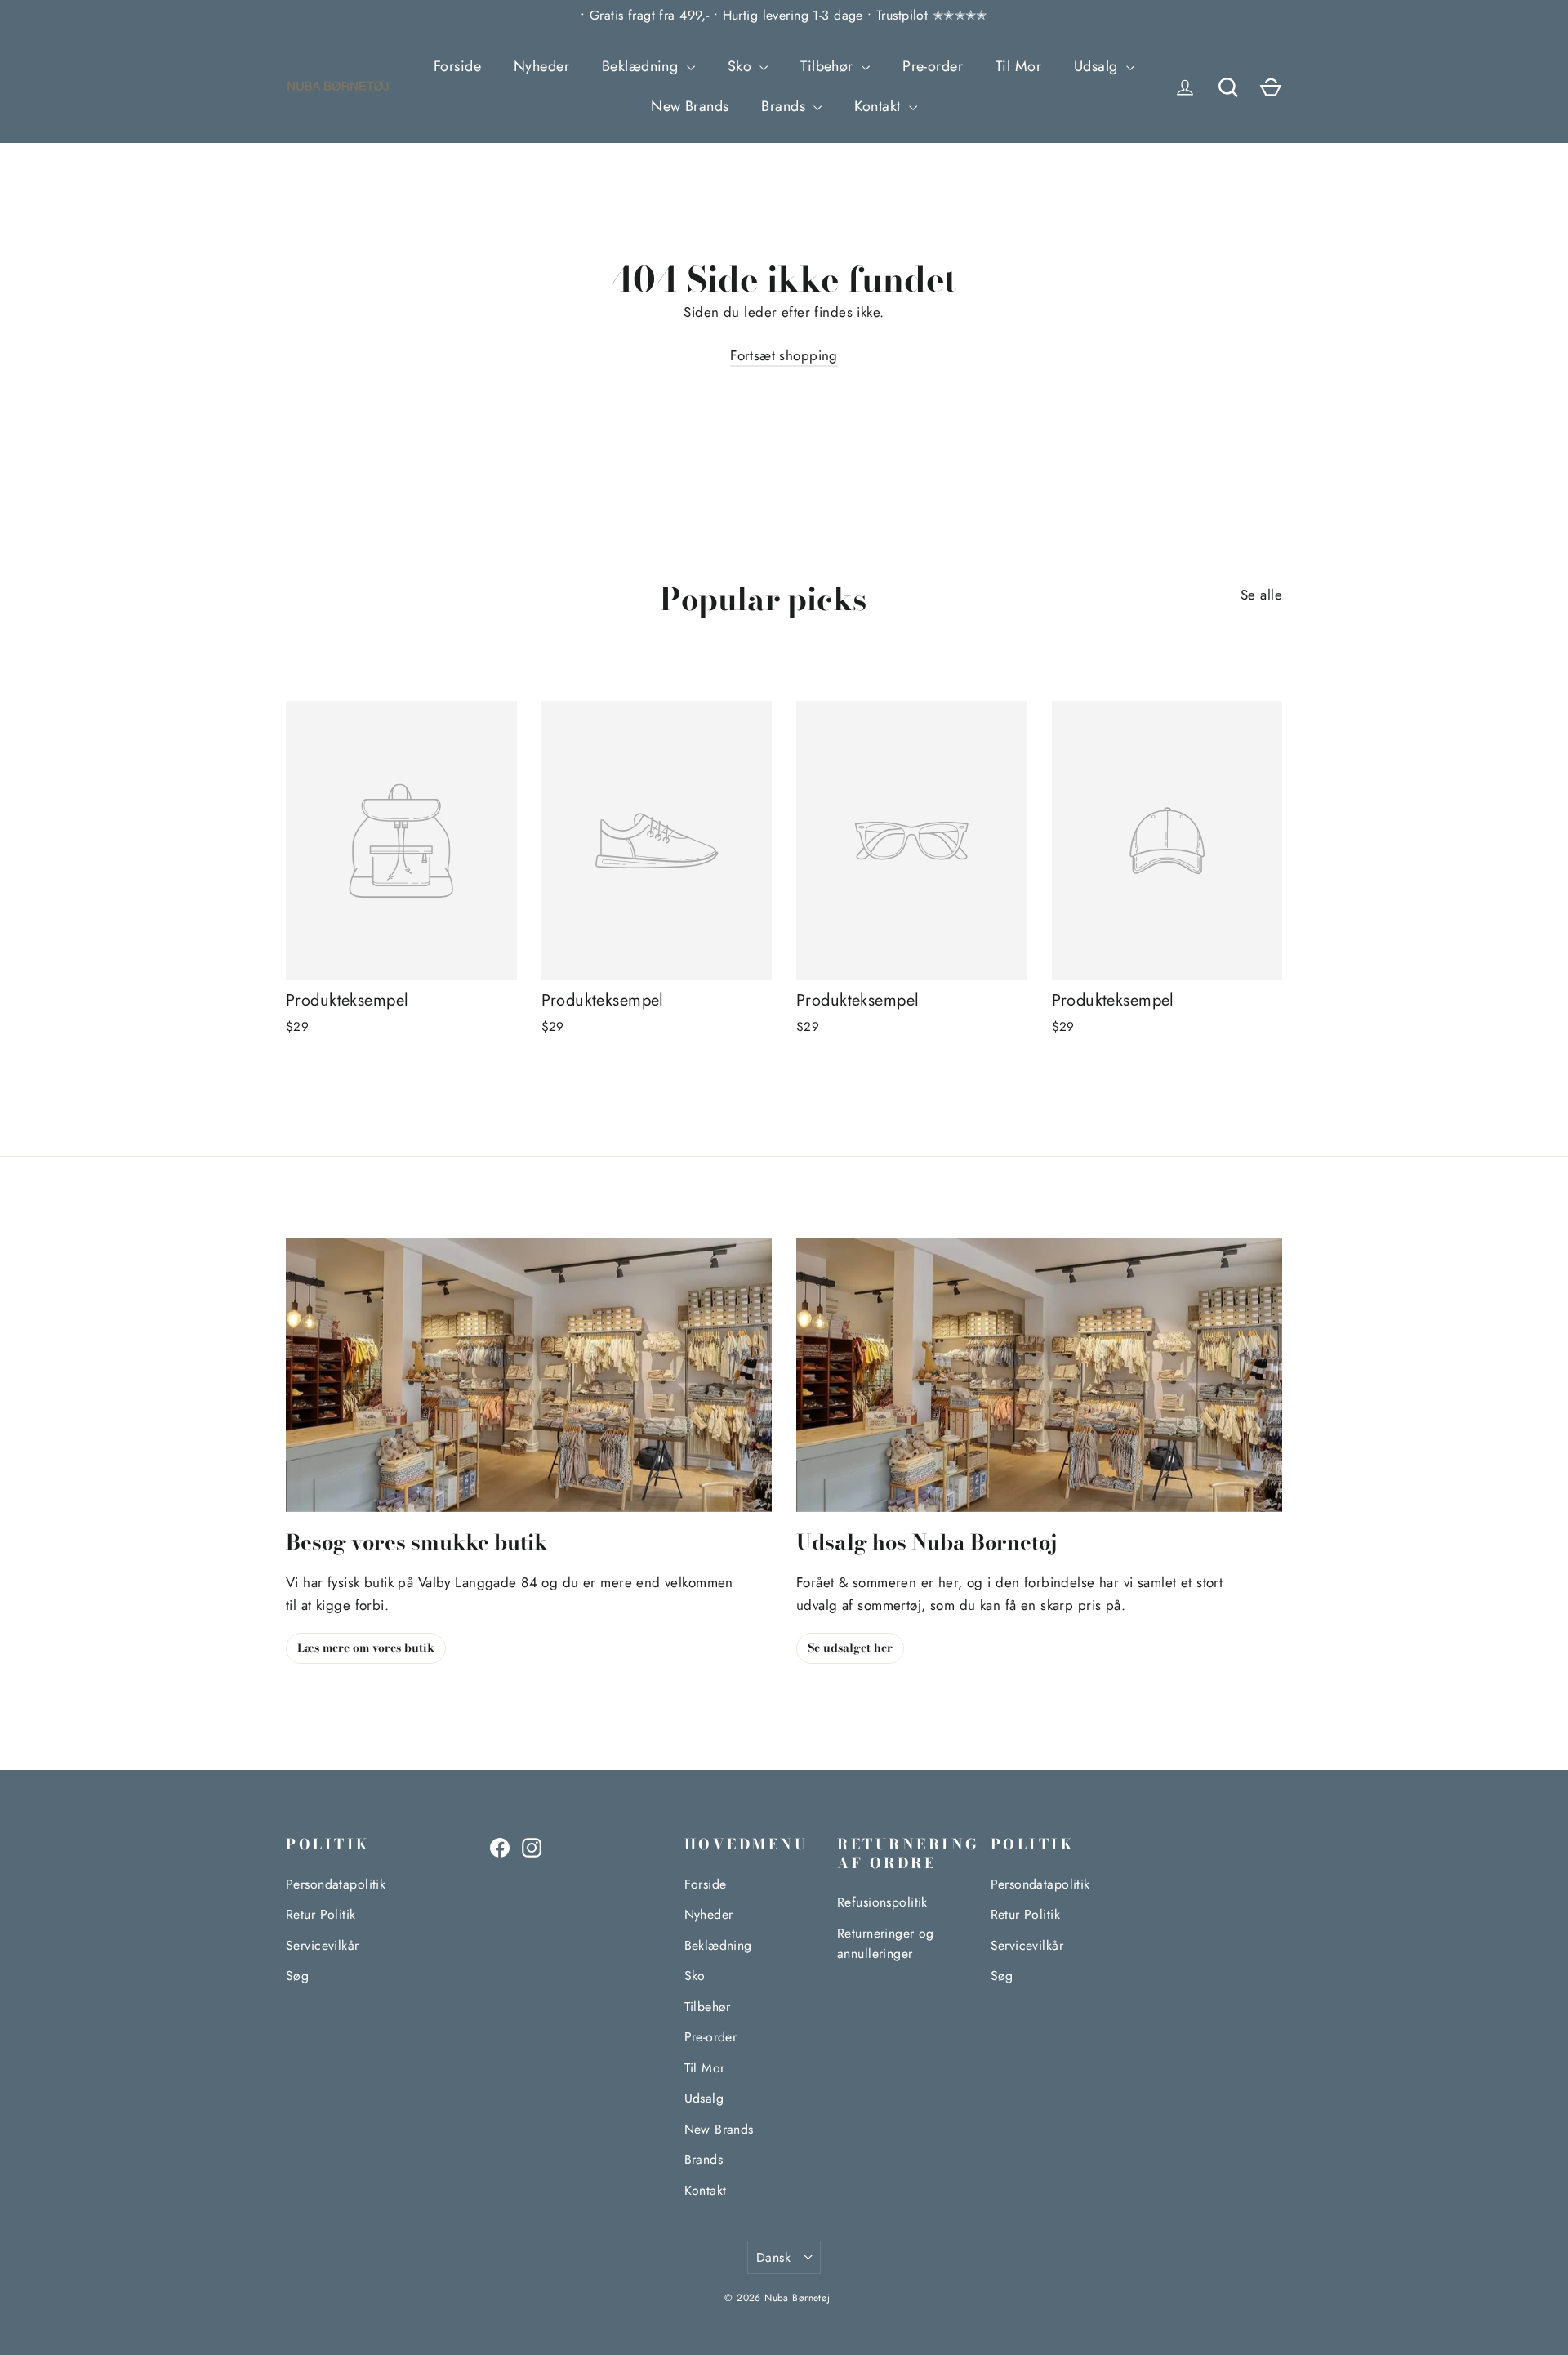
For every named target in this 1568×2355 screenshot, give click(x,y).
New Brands (690, 106)
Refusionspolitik (882, 1902)
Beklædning (642, 66)
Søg (297, 1976)
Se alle (1261, 595)
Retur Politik (321, 1914)
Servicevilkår (323, 1945)
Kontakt (879, 106)
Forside (457, 66)
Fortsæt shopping (784, 355)
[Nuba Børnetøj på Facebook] (500, 1847)
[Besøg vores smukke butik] (529, 1375)
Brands (785, 106)
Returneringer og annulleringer (886, 1943)
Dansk (773, 2257)
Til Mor (1018, 66)
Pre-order (933, 66)
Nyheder (541, 66)
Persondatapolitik (336, 1884)
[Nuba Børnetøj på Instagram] (532, 1847)
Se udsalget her (850, 1648)
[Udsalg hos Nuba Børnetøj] (1039, 1375)
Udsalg (1098, 66)
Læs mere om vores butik (366, 1648)
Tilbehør (829, 66)
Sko (742, 66)
